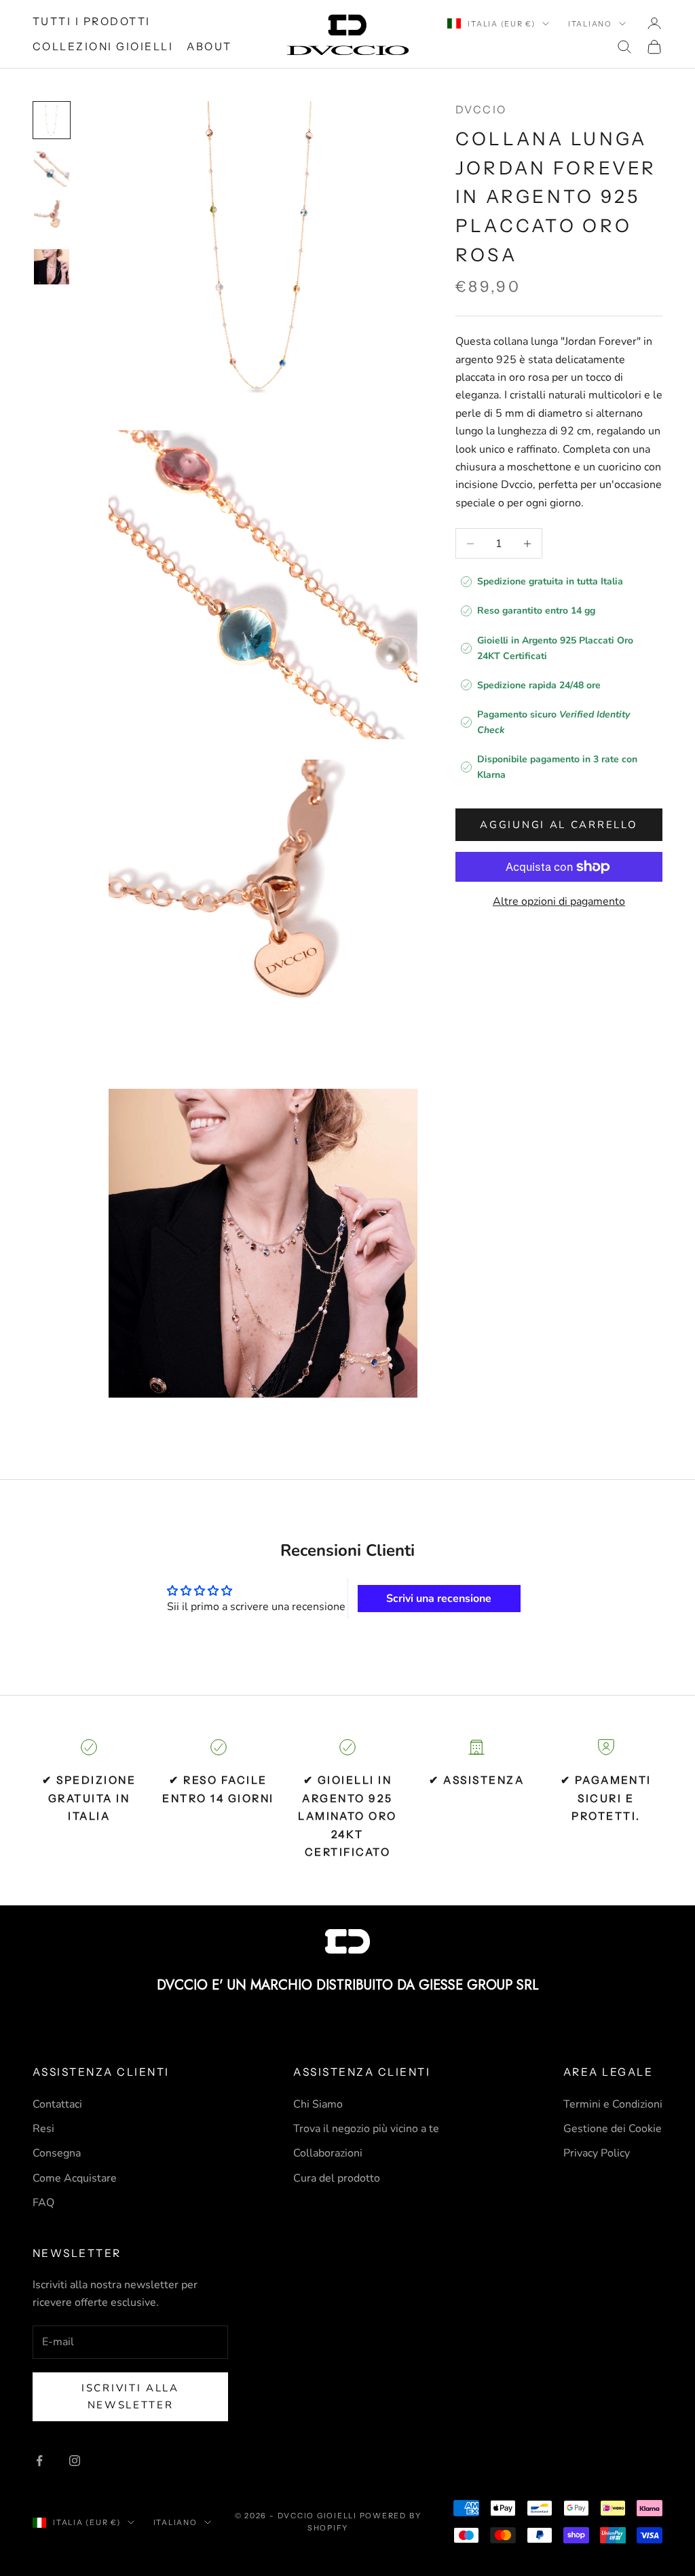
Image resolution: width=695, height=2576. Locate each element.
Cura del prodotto (337, 2178)
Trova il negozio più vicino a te (366, 2129)
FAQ (43, 2203)
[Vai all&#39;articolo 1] (52, 120)
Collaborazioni (328, 2153)
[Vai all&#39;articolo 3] (52, 218)
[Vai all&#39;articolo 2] (52, 169)
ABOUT (209, 46)
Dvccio (481, 110)
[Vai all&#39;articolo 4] (52, 267)
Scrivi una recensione (439, 1599)
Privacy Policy (597, 2153)
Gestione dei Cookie (613, 2129)
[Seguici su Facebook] (39, 2461)
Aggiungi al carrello (559, 825)
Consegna (57, 2153)
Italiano (590, 24)
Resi (43, 2129)
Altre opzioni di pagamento (559, 901)
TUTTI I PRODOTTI (92, 21)
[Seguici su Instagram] (75, 2461)
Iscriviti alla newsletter (130, 2396)
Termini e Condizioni (613, 2104)
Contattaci (57, 2104)
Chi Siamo (318, 2104)
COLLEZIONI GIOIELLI (103, 46)
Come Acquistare (75, 2178)
